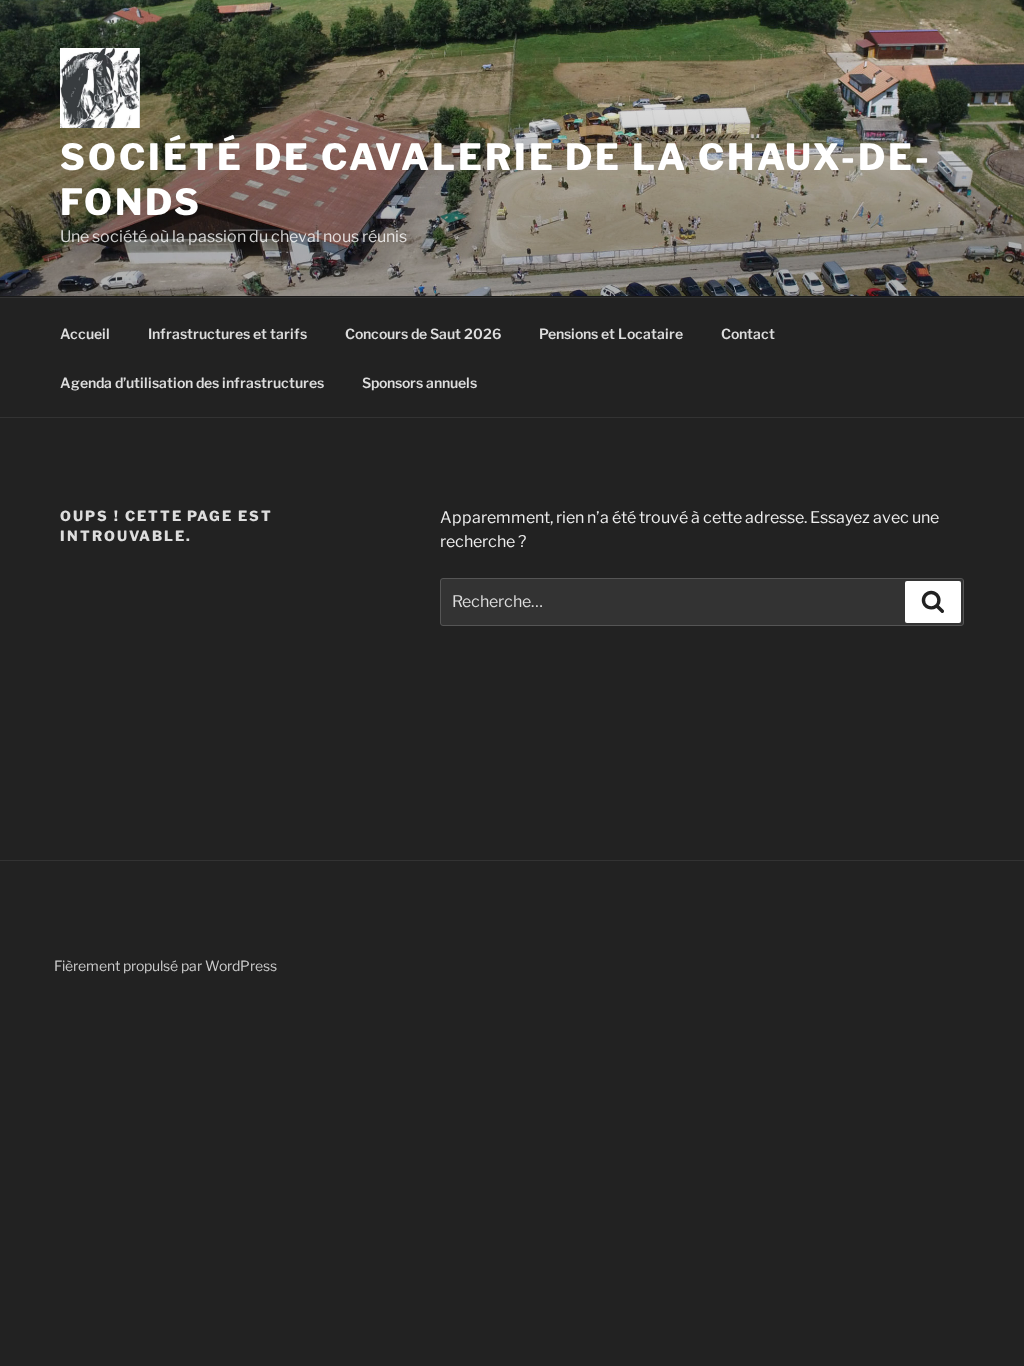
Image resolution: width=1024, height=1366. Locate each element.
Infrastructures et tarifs (227, 333)
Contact (748, 333)
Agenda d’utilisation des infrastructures (192, 382)
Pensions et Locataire (611, 333)
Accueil (85, 333)
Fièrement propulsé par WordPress (165, 965)
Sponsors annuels (419, 382)
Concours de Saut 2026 (423, 333)
